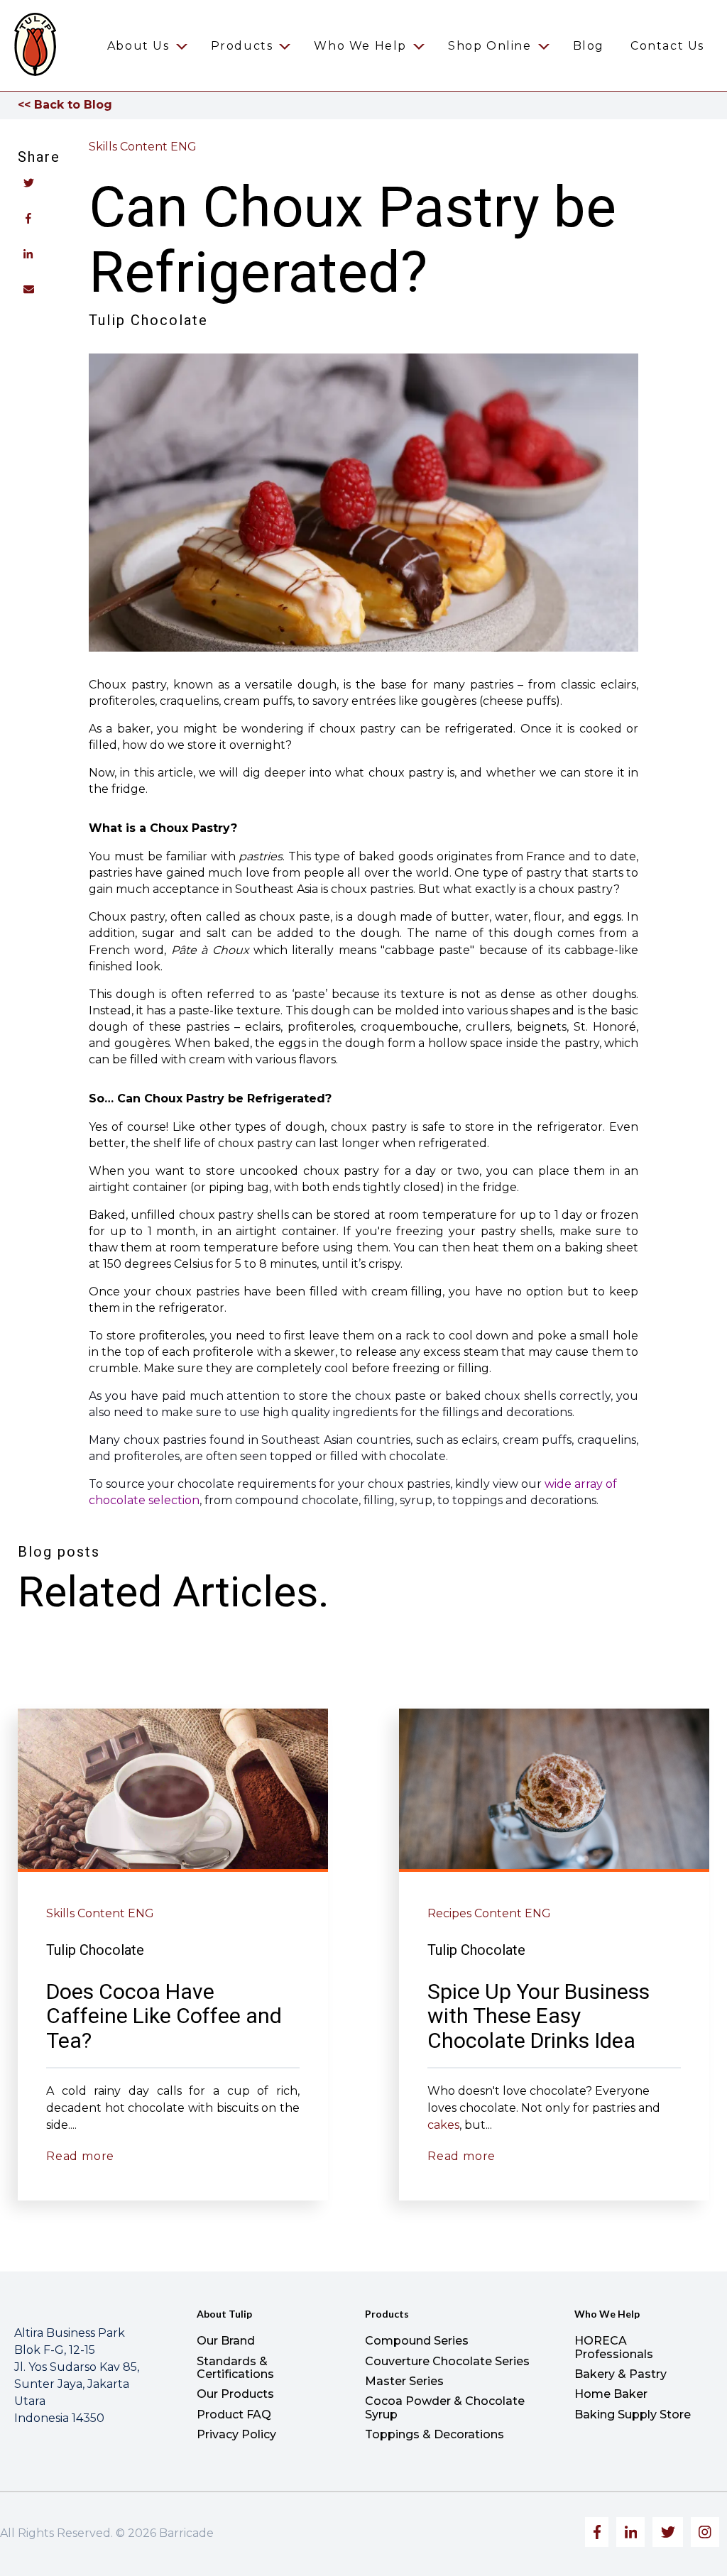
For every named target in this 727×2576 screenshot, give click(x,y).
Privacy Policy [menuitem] (236, 2434)
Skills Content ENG (143, 147)
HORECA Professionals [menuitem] (614, 2347)
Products (242, 46)
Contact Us (667, 46)
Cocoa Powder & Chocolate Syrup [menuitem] (445, 2407)
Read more (80, 2156)
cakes (443, 2125)
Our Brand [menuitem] (226, 2341)
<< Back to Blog (65, 105)
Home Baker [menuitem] (611, 2394)
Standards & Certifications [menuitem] (235, 2368)
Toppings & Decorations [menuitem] (434, 2434)
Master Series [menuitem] (404, 2381)
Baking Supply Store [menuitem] (633, 2415)
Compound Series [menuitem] (417, 2341)
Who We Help (360, 46)
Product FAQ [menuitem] (234, 2415)
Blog (589, 46)
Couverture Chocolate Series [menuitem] (447, 2361)
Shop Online (490, 46)
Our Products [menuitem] (235, 2394)
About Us (138, 46)
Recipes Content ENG (489, 1913)
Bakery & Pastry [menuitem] (621, 2374)
